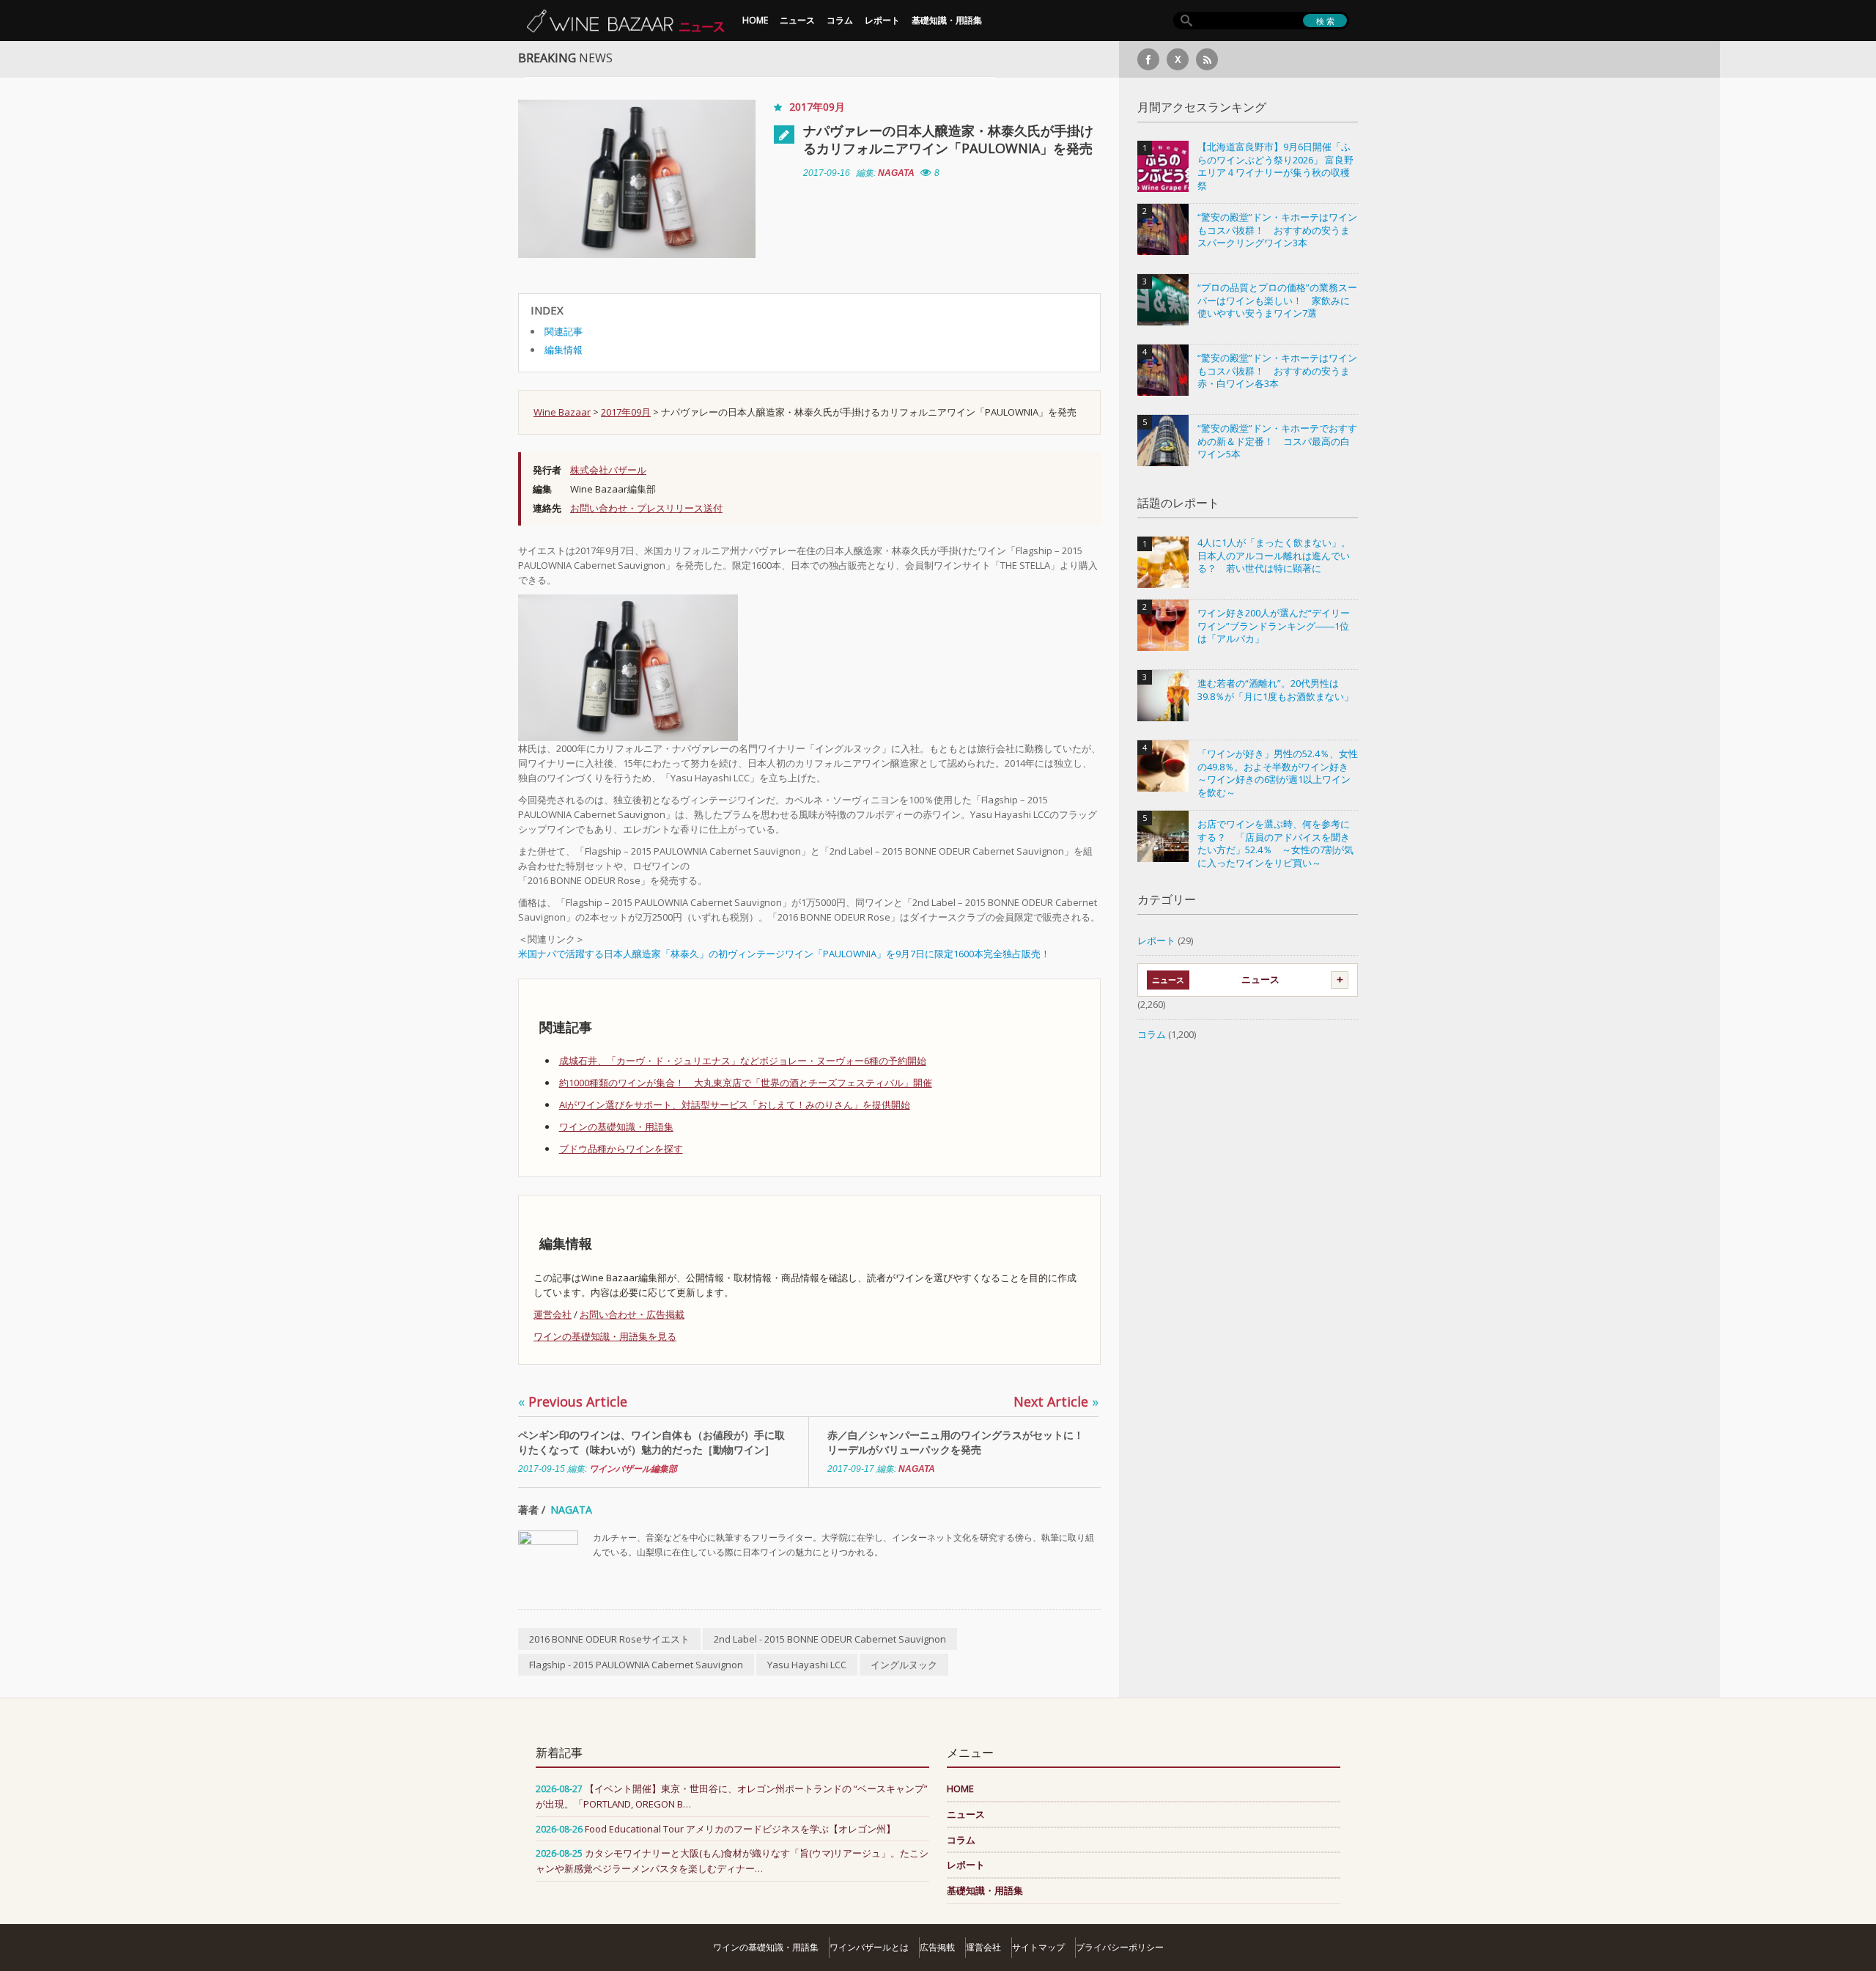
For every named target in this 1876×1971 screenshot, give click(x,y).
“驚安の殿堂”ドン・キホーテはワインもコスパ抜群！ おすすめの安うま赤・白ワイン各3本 (1277, 371)
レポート (882, 20)
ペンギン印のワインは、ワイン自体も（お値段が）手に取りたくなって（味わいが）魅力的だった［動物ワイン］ (651, 1442)
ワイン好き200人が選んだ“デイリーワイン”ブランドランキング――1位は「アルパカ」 (1274, 626)
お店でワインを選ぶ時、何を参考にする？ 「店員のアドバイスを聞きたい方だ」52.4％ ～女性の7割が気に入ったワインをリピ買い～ (1275, 844)
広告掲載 (937, 1947)
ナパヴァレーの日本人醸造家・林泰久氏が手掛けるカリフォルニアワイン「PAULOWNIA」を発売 (948, 139)
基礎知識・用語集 (947, 20)
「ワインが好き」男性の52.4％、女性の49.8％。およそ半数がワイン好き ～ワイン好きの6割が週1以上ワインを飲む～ (1278, 773)
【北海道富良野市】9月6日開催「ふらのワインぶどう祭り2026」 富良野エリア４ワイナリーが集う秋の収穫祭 (1275, 166)
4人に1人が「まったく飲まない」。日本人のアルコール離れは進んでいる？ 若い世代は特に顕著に (1274, 556)
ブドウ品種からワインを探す (621, 1149)
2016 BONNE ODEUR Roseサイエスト (609, 1639)
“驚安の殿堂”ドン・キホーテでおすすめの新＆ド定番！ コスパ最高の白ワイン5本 (1277, 441)
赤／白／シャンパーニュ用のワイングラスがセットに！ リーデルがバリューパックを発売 (961, 1442)
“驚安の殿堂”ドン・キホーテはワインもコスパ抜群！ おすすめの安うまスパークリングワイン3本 (1277, 230)
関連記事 (564, 331)
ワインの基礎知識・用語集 (616, 1127)
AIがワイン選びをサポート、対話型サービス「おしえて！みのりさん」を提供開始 (735, 1105)
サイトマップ (1038, 1947)
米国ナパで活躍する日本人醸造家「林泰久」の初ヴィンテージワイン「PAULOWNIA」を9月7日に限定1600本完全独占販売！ (784, 954)
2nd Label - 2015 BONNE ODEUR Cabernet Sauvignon (830, 1639)
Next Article (1056, 1401)
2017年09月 (817, 107)
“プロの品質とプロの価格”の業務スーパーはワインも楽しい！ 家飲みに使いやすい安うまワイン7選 (1277, 301)
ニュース (797, 20)
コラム (840, 20)
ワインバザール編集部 (633, 1469)
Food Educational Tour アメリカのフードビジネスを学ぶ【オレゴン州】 (740, 1829)
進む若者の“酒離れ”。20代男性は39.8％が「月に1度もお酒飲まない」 (1275, 690)
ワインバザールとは (869, 1947)
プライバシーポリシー (1120, 1947)
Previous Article (573, 1401)
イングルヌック (904, 1665)
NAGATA (896, 173)
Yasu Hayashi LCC (807, 1665)
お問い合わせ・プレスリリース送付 (646, 508)
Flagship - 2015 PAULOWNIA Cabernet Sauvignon (636, 1665)
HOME (755, 20)
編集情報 (564, 350)
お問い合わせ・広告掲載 (632, 1314)
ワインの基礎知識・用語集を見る (605, 1336)
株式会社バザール (608, 470)
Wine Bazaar (562, 412)
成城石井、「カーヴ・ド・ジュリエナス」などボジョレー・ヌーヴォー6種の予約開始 (743, 1061)
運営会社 (553, 1314)
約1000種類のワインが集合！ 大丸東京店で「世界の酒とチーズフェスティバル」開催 (746, 1083)
